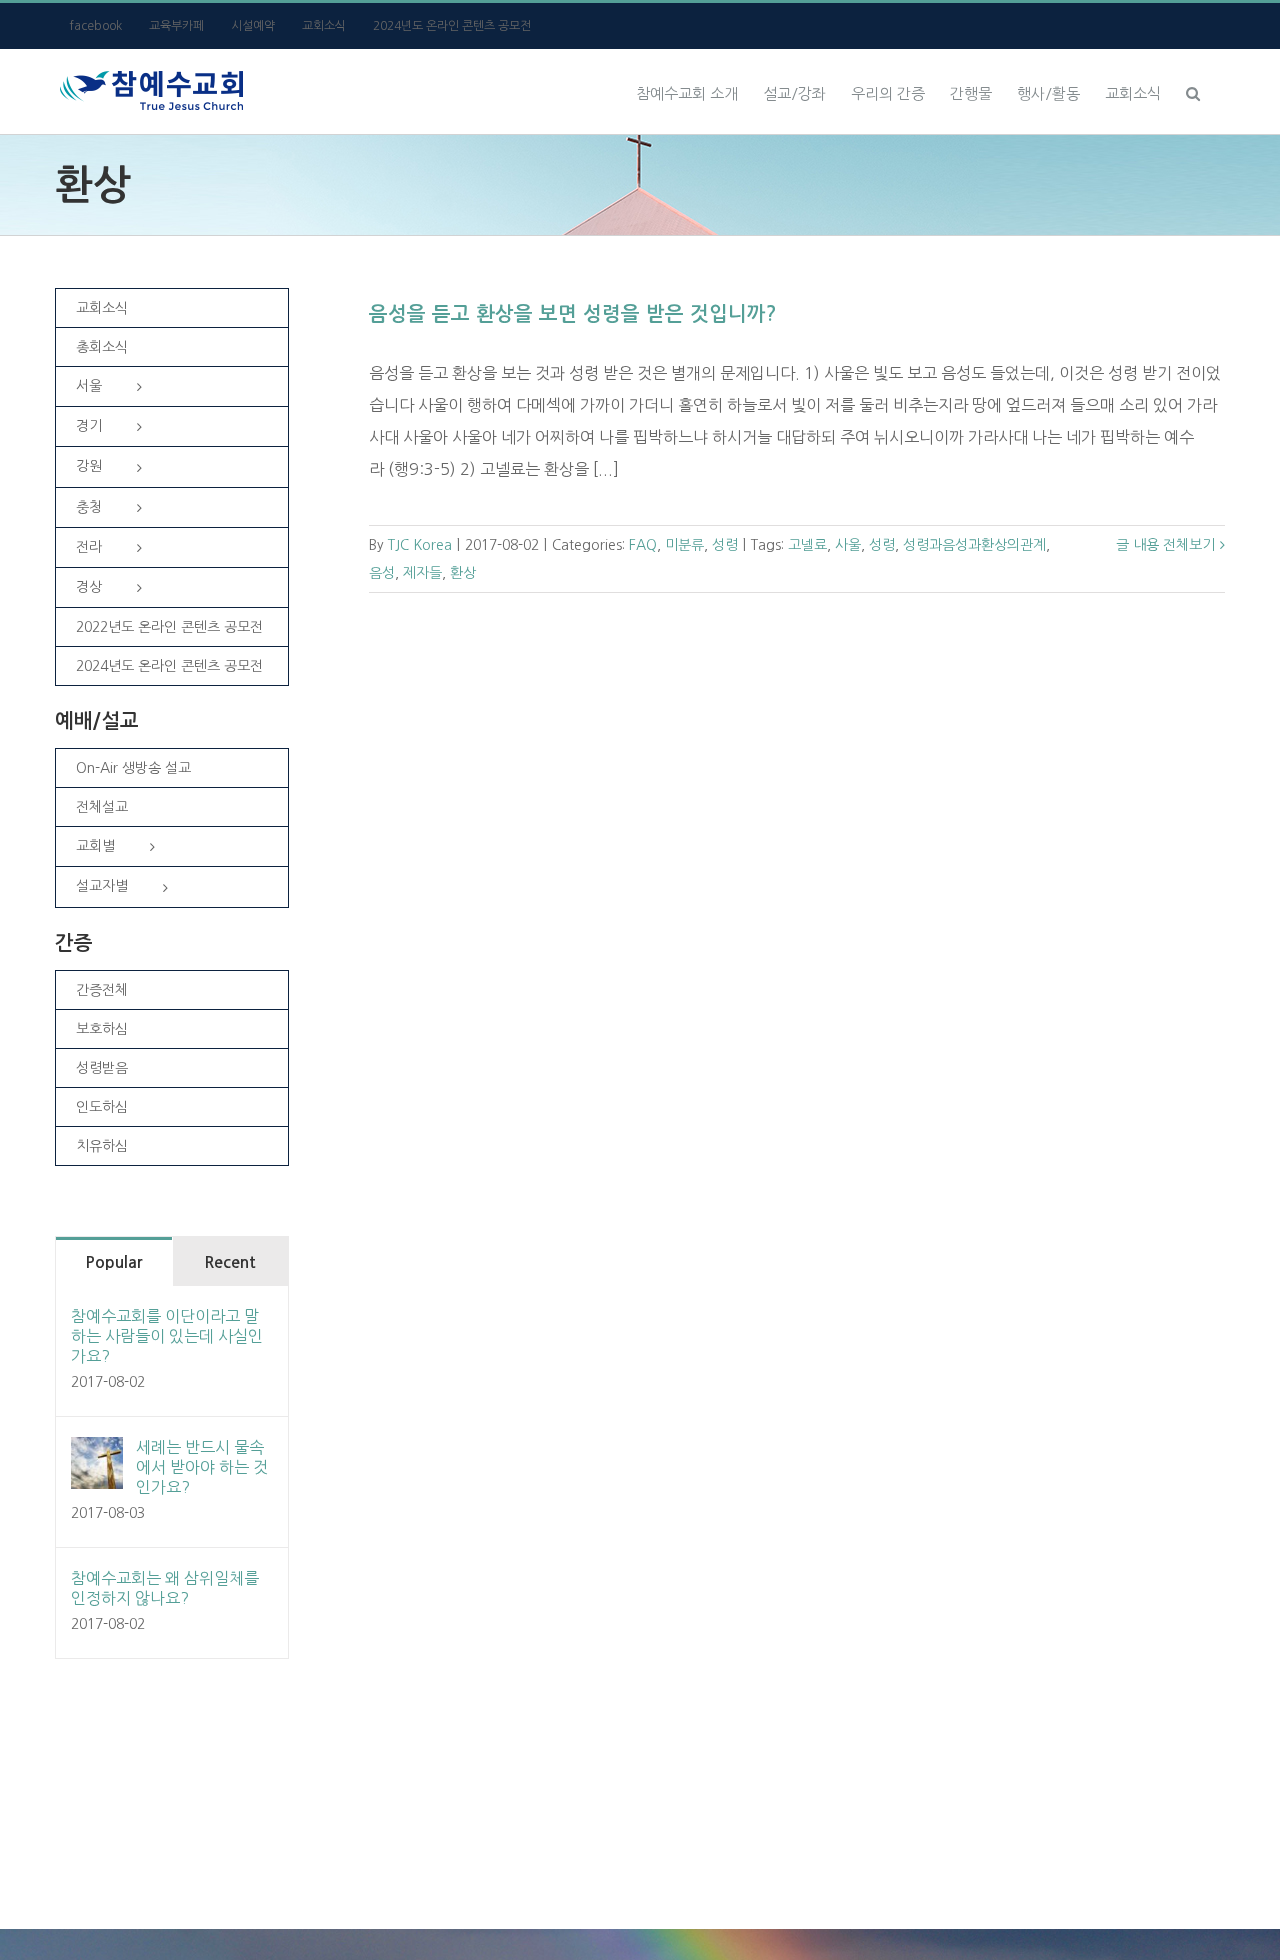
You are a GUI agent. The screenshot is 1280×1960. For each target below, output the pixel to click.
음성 (382, 573)
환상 (463, 573)
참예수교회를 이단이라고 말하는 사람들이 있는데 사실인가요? (167, 1336)
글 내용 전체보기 (1165, 545)
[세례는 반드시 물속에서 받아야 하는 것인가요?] (97, 1453)
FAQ (643, 545)
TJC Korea (420, 545)
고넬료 (807, 545)
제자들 (422, 573)
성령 (725, 545)
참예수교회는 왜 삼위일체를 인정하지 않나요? (165, 1588)
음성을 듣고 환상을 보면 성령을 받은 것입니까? (573, 314)
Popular (113, 1262)
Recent (230, 1262)
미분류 (684, 545)
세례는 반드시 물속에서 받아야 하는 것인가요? (202, 1467)
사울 (848, 545)
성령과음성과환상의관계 (974, 545)
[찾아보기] (1193, 91)
